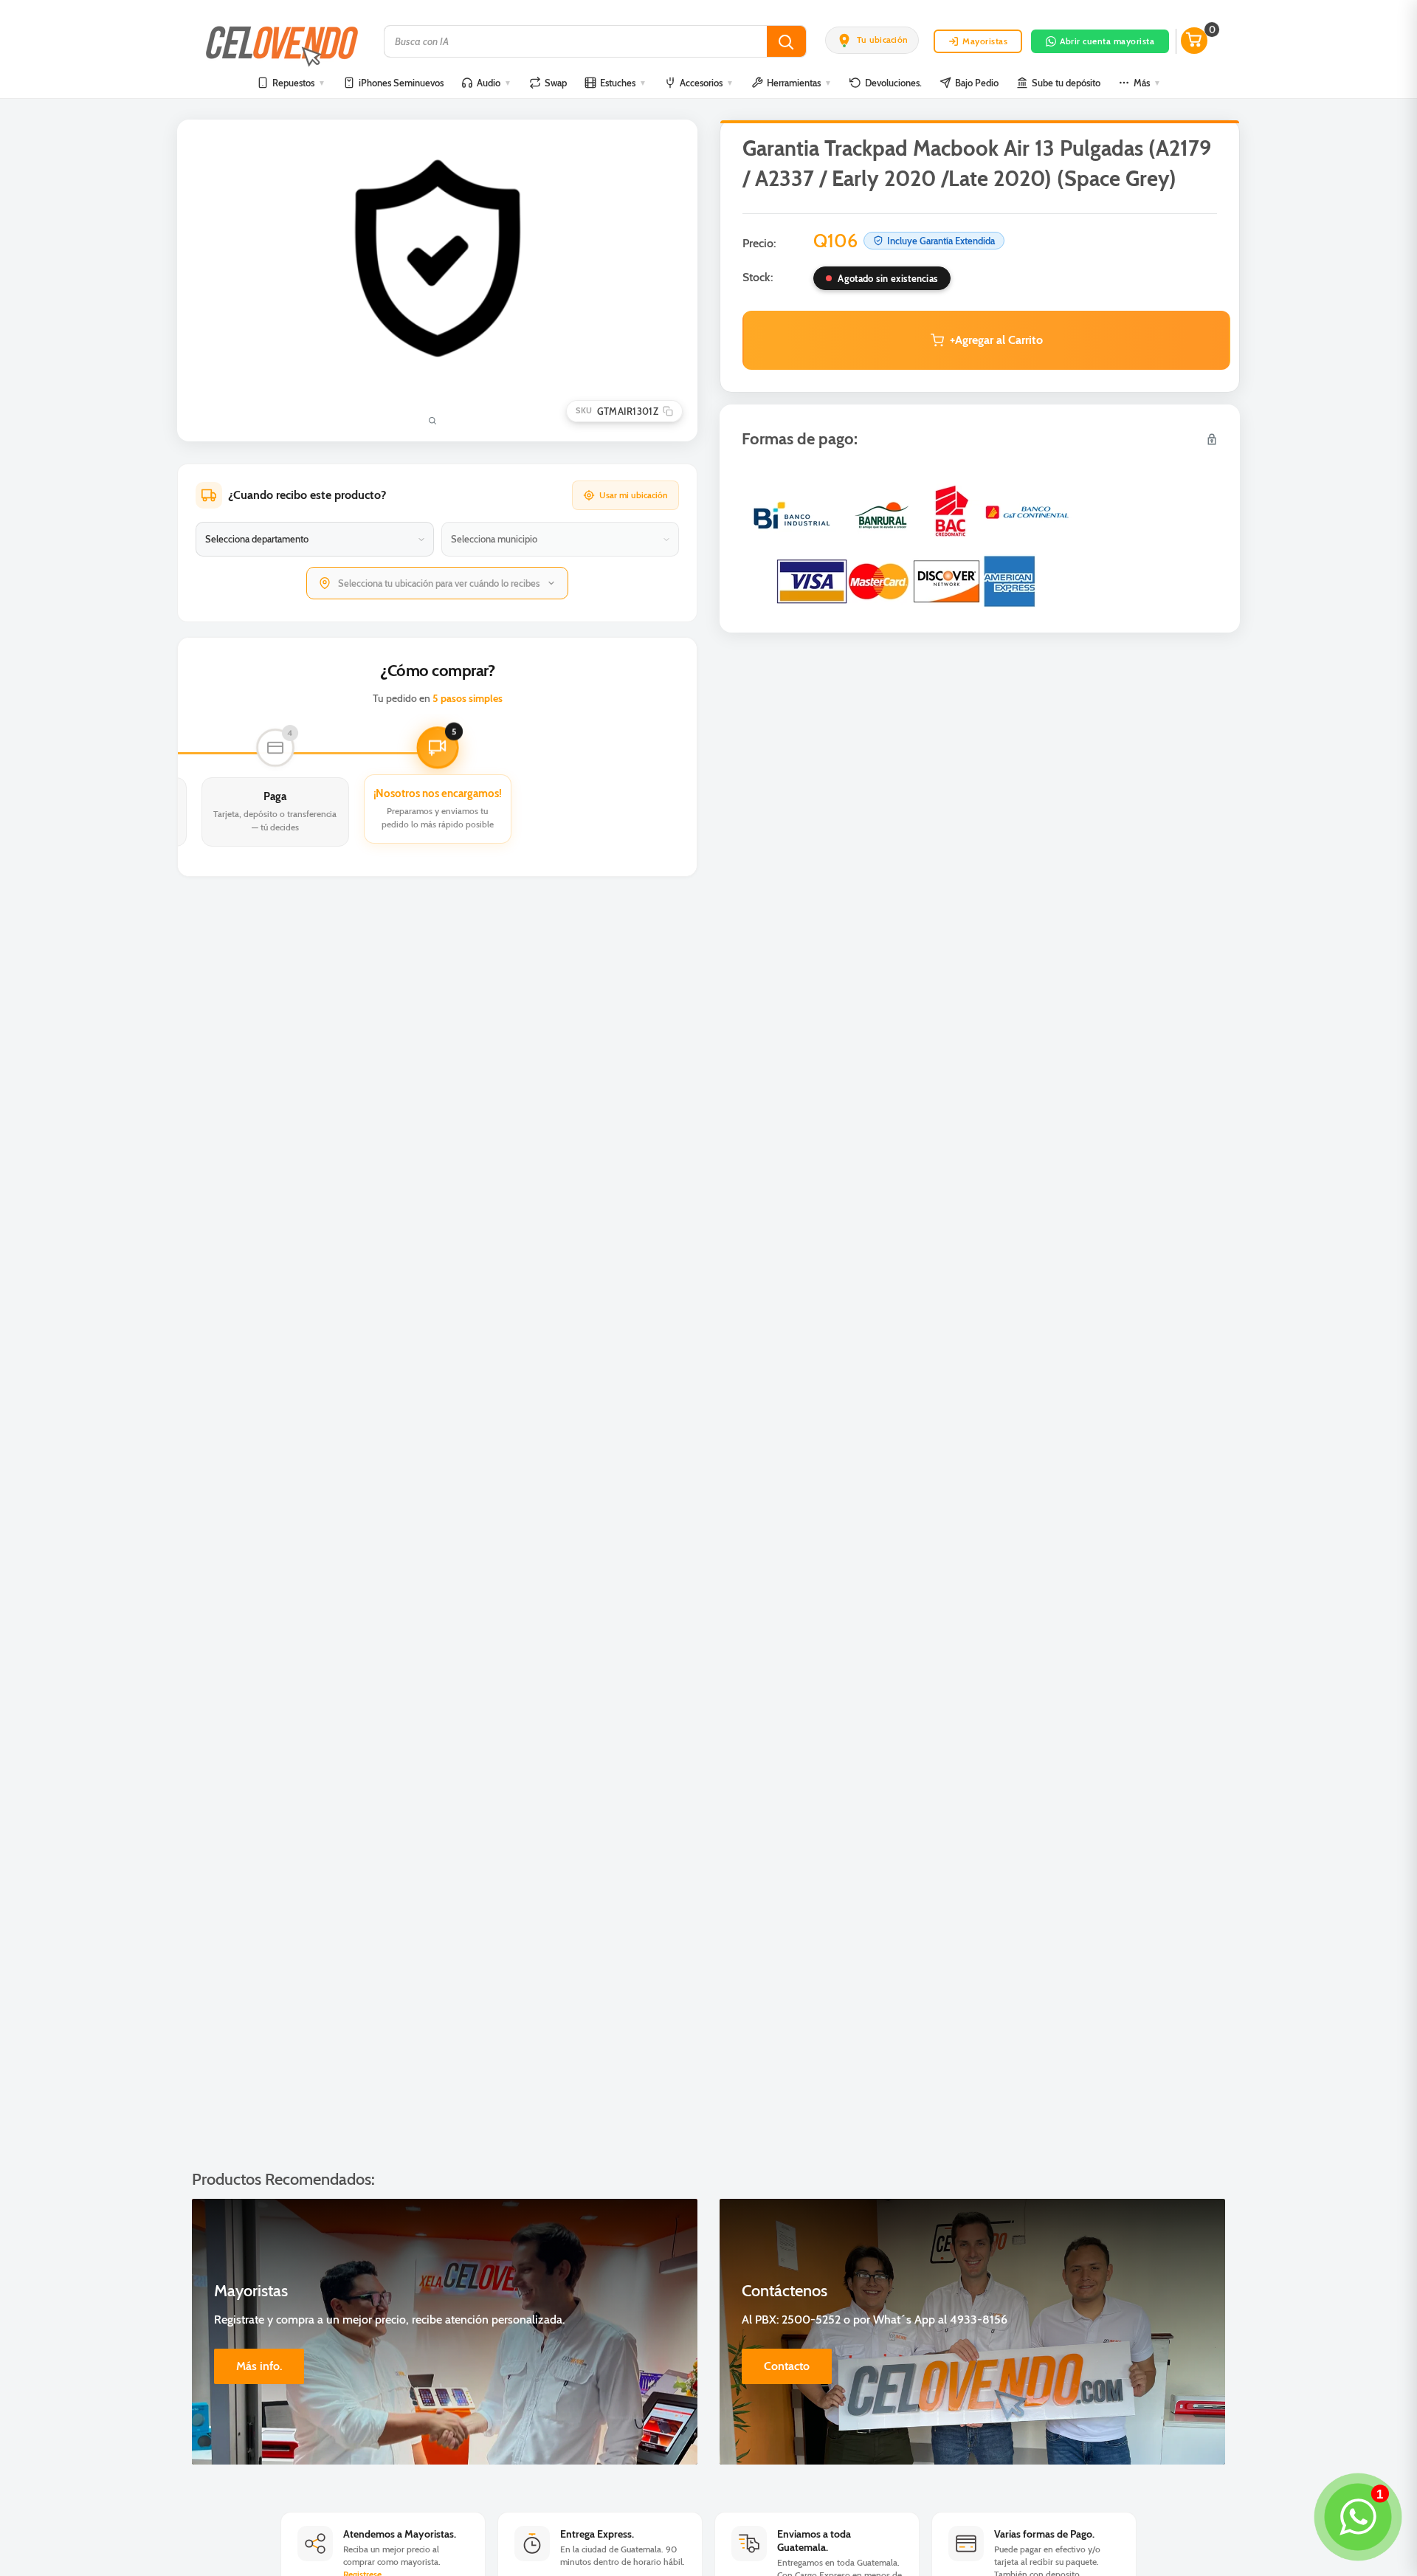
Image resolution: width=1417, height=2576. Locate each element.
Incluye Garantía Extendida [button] (941, 241)
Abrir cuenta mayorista (1107, 41)
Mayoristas (985, 41)
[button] (872, 40)
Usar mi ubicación (634, 495)
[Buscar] (786, 41)
